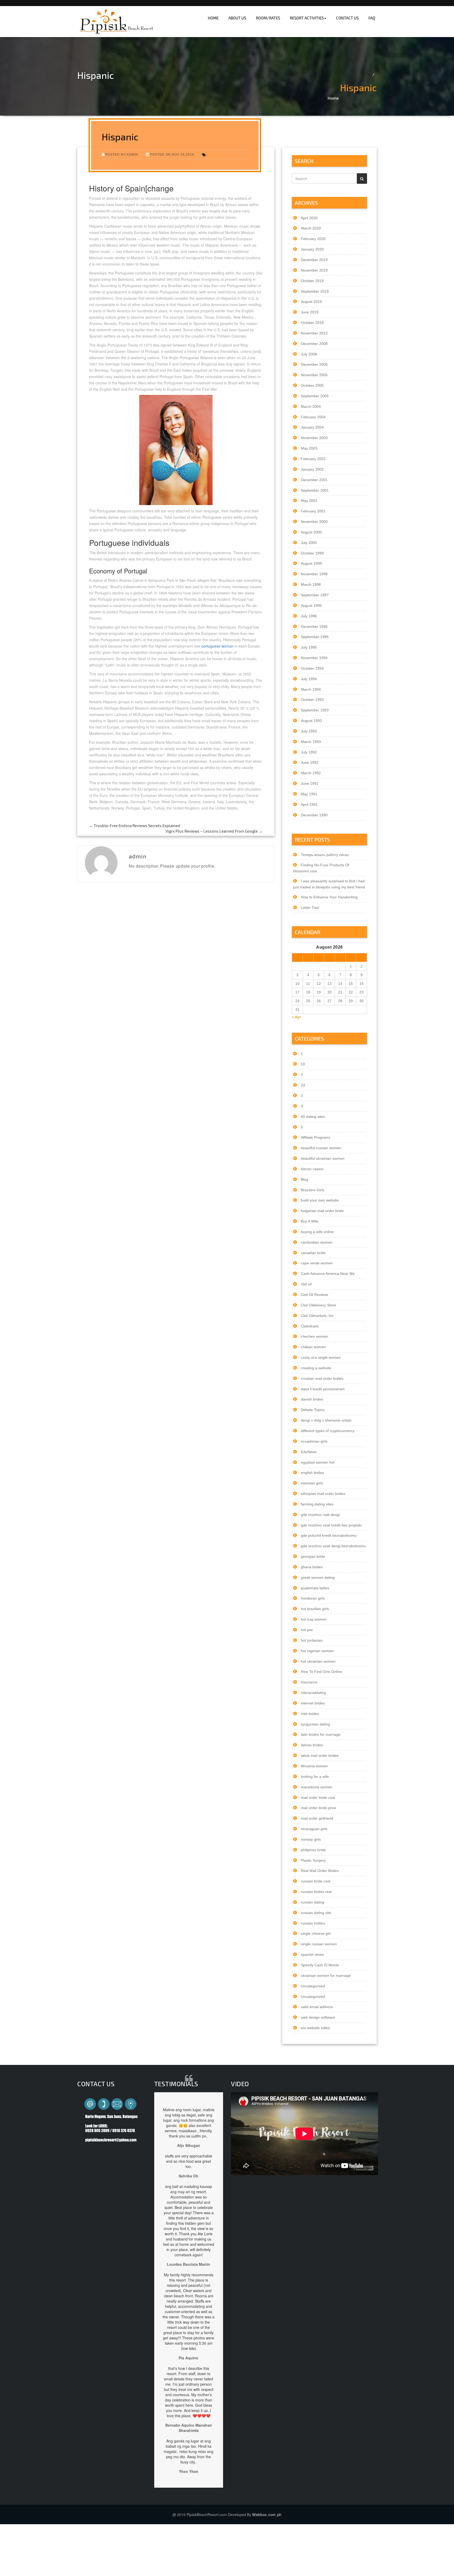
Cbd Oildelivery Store (318, 1305)
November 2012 (314, 333)
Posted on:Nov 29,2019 (172, 154)
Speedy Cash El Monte (320, 1965)
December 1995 (314, 627)
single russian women (319, 1944)
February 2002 (313, 459)
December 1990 (314, 815)
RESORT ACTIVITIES (307, 18)
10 (303, 1064)
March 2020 (311, 228)
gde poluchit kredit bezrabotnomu (329, 1535)
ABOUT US (237, 18)
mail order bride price (319, 1808)
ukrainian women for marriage (326, 1976)
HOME (213, 18)
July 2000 (309, 543)
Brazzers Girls (313, 1190)
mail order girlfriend (317, 1818)
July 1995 (309, 647)
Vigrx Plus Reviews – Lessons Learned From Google (214, 831)
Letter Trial (310, 908)
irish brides (310, 1714)
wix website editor (316, 2028)
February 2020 (313, 239)
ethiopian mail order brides (323, 1494)
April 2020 (309, 218)
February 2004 (313, 417)
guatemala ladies (315, 1588)
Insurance (309, 1682)
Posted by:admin (122, 154)
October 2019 (312, 281)
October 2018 (312, 323)
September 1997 (315, 595)
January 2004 (312, 427)
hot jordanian (312, 1640)
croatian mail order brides (322, 1378)
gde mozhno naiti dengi (320, 1515)
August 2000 (311, 532)
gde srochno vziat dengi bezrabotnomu (333, 1546)
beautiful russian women (321, 1148)
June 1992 (310, 762)
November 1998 (314, 574)
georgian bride (313, 1556)
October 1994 (312, 668)
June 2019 (310, 312)
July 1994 (309, 679)
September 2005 (315, 396)
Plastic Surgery (313, 1860)
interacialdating (313, 1693)
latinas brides (312, 1745)
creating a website (316, 1368)
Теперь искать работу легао (325, 855)
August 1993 (311, 721)
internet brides (313, 1703)
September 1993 (315, 710)
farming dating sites (317, 1504)
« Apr (296, 1017)
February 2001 (313, 511)
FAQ (372, 18)
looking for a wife (315, 1776)
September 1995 (315, 637)
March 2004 (311, 406)
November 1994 (314, 658)
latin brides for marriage (321, 1734)
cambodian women (317, 1242)
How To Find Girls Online (321, 1672)
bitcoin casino (312, 1169)
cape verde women (317, 1263)
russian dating (313, 1902)
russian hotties (313, 1923)
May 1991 (309, 794)
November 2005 (314, 375)
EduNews (309, 1452)
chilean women (313, 1347)
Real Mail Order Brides (320, 1871)
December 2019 (314, 260)
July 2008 (309, 354)
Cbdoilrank (310, 1326)
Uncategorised (313, 1986)
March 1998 (311, 584)
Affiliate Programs (316, 1137)
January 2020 (312, 249)
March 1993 (311, 742)
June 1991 (310, 783)
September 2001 (315, 490)
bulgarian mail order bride (322, 1211)
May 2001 (309, 501)
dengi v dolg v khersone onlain (326, 1420)
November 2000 (314, 522)
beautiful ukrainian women (323, 1158)
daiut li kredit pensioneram (323, 1389)
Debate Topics (313, 1410)
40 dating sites (313, 1117)
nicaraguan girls (314, 1829)
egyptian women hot (318, 1462)
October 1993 (312, 700)
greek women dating (318, 1577)
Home (333, 98)
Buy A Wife (310, 1221)
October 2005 (312, 385)
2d (303, 1085)
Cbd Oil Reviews (314, 1295)
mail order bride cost (318, 1798)
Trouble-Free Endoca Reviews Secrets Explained (135, 826)
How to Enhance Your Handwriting (329, 897)
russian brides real (316, 1892)
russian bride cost (316, 1881)
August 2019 (311, 302)
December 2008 (314, 344)
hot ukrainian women (318, 1661)
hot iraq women (314, 1619)
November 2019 (314, 270)
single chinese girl (316, 1933)
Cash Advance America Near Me (328, 1274)
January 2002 (312, 469)
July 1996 (309, 616)
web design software (318, 2017)
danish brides (312, 1399)
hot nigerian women (317, 1651)
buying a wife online (317, 1232)
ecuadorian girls (314, 1441)
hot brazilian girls (315, 1609)
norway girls (311, 1839)
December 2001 (314, 480)
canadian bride (313, 1253)
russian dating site (316, 1913)
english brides (312, 1473)
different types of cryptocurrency (328, 1431)
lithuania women (314, 1766)
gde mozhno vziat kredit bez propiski (331, 1525)
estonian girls (312, 1483)
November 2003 (314, 438)
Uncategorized (313, 1997)
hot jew (307, 1630)
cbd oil (306, 1284)
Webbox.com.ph (267, 2514)
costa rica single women (321, 1357)
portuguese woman (218, 646)
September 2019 (315, 291)
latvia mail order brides (320, 1755)
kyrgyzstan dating (315, 1724)
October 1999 (312, 553)
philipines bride (313, 1850)
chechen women (314, 1336)
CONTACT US (347, 18)
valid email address (317, 2007)
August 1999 (311, 563)
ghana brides (312, 1567)
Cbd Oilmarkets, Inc (317, 1316)
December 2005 (314, 364)
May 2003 (309, 448)
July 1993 (309, 731)
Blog (305, 1179)
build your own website (320, 1200)
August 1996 (311, 605)
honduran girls (313, 1598)
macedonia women (317, 1787)
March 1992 (311, 773)
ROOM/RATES (268, 18)
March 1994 (311, 689)
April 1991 (309, 805)
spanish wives (312, 1954)
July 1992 (309, 752)
